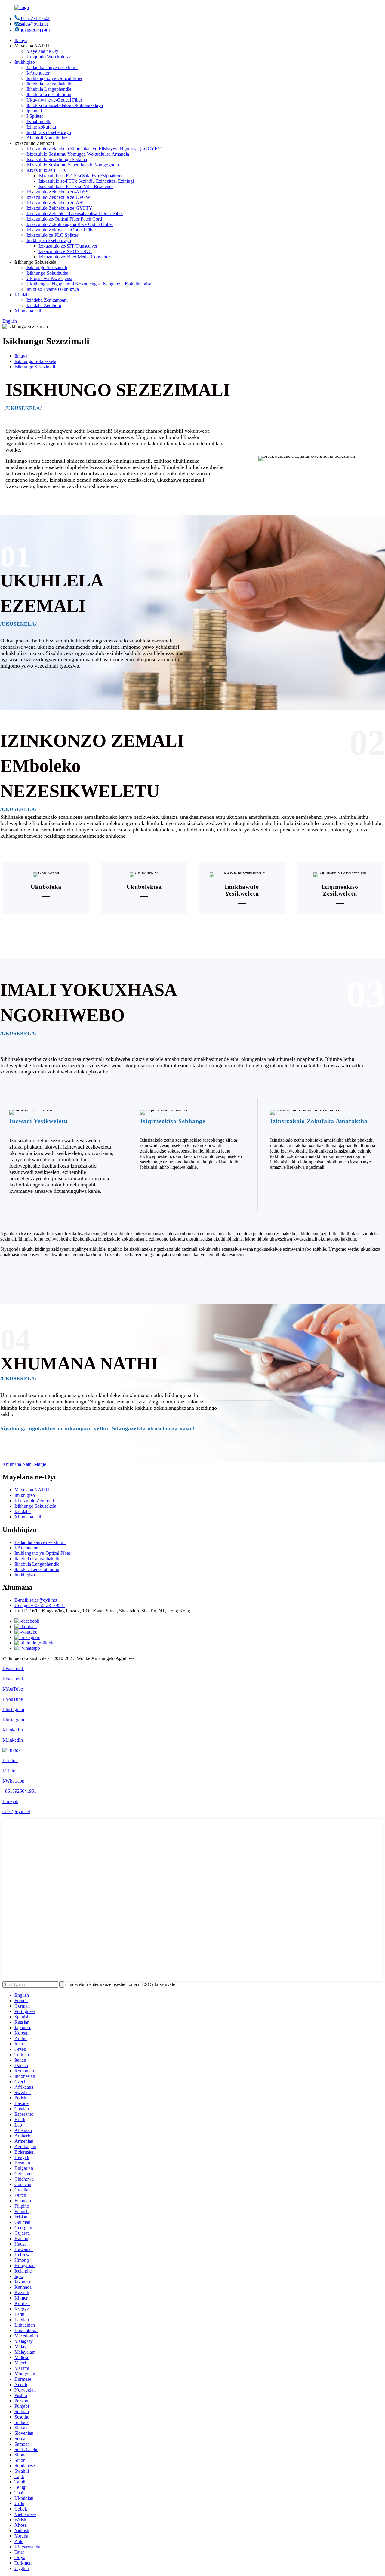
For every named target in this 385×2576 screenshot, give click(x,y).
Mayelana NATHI (32, 1490)
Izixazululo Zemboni (34, 1501)
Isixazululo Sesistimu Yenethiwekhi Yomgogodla (73, 165)
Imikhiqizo (25, 62)
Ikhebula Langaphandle (49, 89)
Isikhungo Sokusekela (35, 361)
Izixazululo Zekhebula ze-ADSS (57, 192)
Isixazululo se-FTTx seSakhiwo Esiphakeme (81, 176)
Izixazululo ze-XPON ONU (65, 251)
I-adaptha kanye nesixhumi (52, 67)
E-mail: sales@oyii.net (36, 1600)
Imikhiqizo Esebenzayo (49, 132)
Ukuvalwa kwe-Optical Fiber (54, 100)
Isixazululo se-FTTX (46, 170)
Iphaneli (34, 111)
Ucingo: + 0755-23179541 (40, 1605)
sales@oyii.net (34, 24)
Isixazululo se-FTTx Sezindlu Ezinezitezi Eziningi (86, 181)
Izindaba (23, 295)
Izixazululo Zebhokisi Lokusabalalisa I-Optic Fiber (75, 213)
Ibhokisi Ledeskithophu (49, 94)
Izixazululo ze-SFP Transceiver (68, 246)
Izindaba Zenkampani (47, 300)
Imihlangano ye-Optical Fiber (54, 78)
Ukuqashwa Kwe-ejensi (49, 278)
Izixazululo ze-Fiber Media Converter (74, 257)
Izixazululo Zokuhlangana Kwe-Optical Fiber (70, 224)
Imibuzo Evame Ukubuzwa (53, 289)
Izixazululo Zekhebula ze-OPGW (58, 197)
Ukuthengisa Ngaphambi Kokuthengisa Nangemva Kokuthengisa (89, 284)
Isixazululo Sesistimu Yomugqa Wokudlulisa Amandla (78, 154)
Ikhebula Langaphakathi (49, 84)
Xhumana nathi (29, 311)
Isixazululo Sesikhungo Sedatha (57, 159)
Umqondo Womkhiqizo (49, 57)
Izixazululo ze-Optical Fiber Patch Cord (64, 219)
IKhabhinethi (39, 122)
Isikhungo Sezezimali (47, 268)
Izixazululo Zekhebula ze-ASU (56, 203)
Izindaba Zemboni (44, 305)
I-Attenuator (38, 73)
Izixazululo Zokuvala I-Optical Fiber (61, 230)
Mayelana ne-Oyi (43, 51)
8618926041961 (35, 30)
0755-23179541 (35, 18)
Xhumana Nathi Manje (24, 1464)
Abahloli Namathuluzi (48, 138)
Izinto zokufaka (41, 127)
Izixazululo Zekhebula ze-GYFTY (59, 208)
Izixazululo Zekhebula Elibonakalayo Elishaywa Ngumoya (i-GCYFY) (94, 149)
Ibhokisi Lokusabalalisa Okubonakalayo (65, 105)
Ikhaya (21, 40)
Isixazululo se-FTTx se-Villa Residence (76, 186)
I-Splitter (35, 116)
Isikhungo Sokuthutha (47, 273)
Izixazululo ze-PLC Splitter (52, 235)
